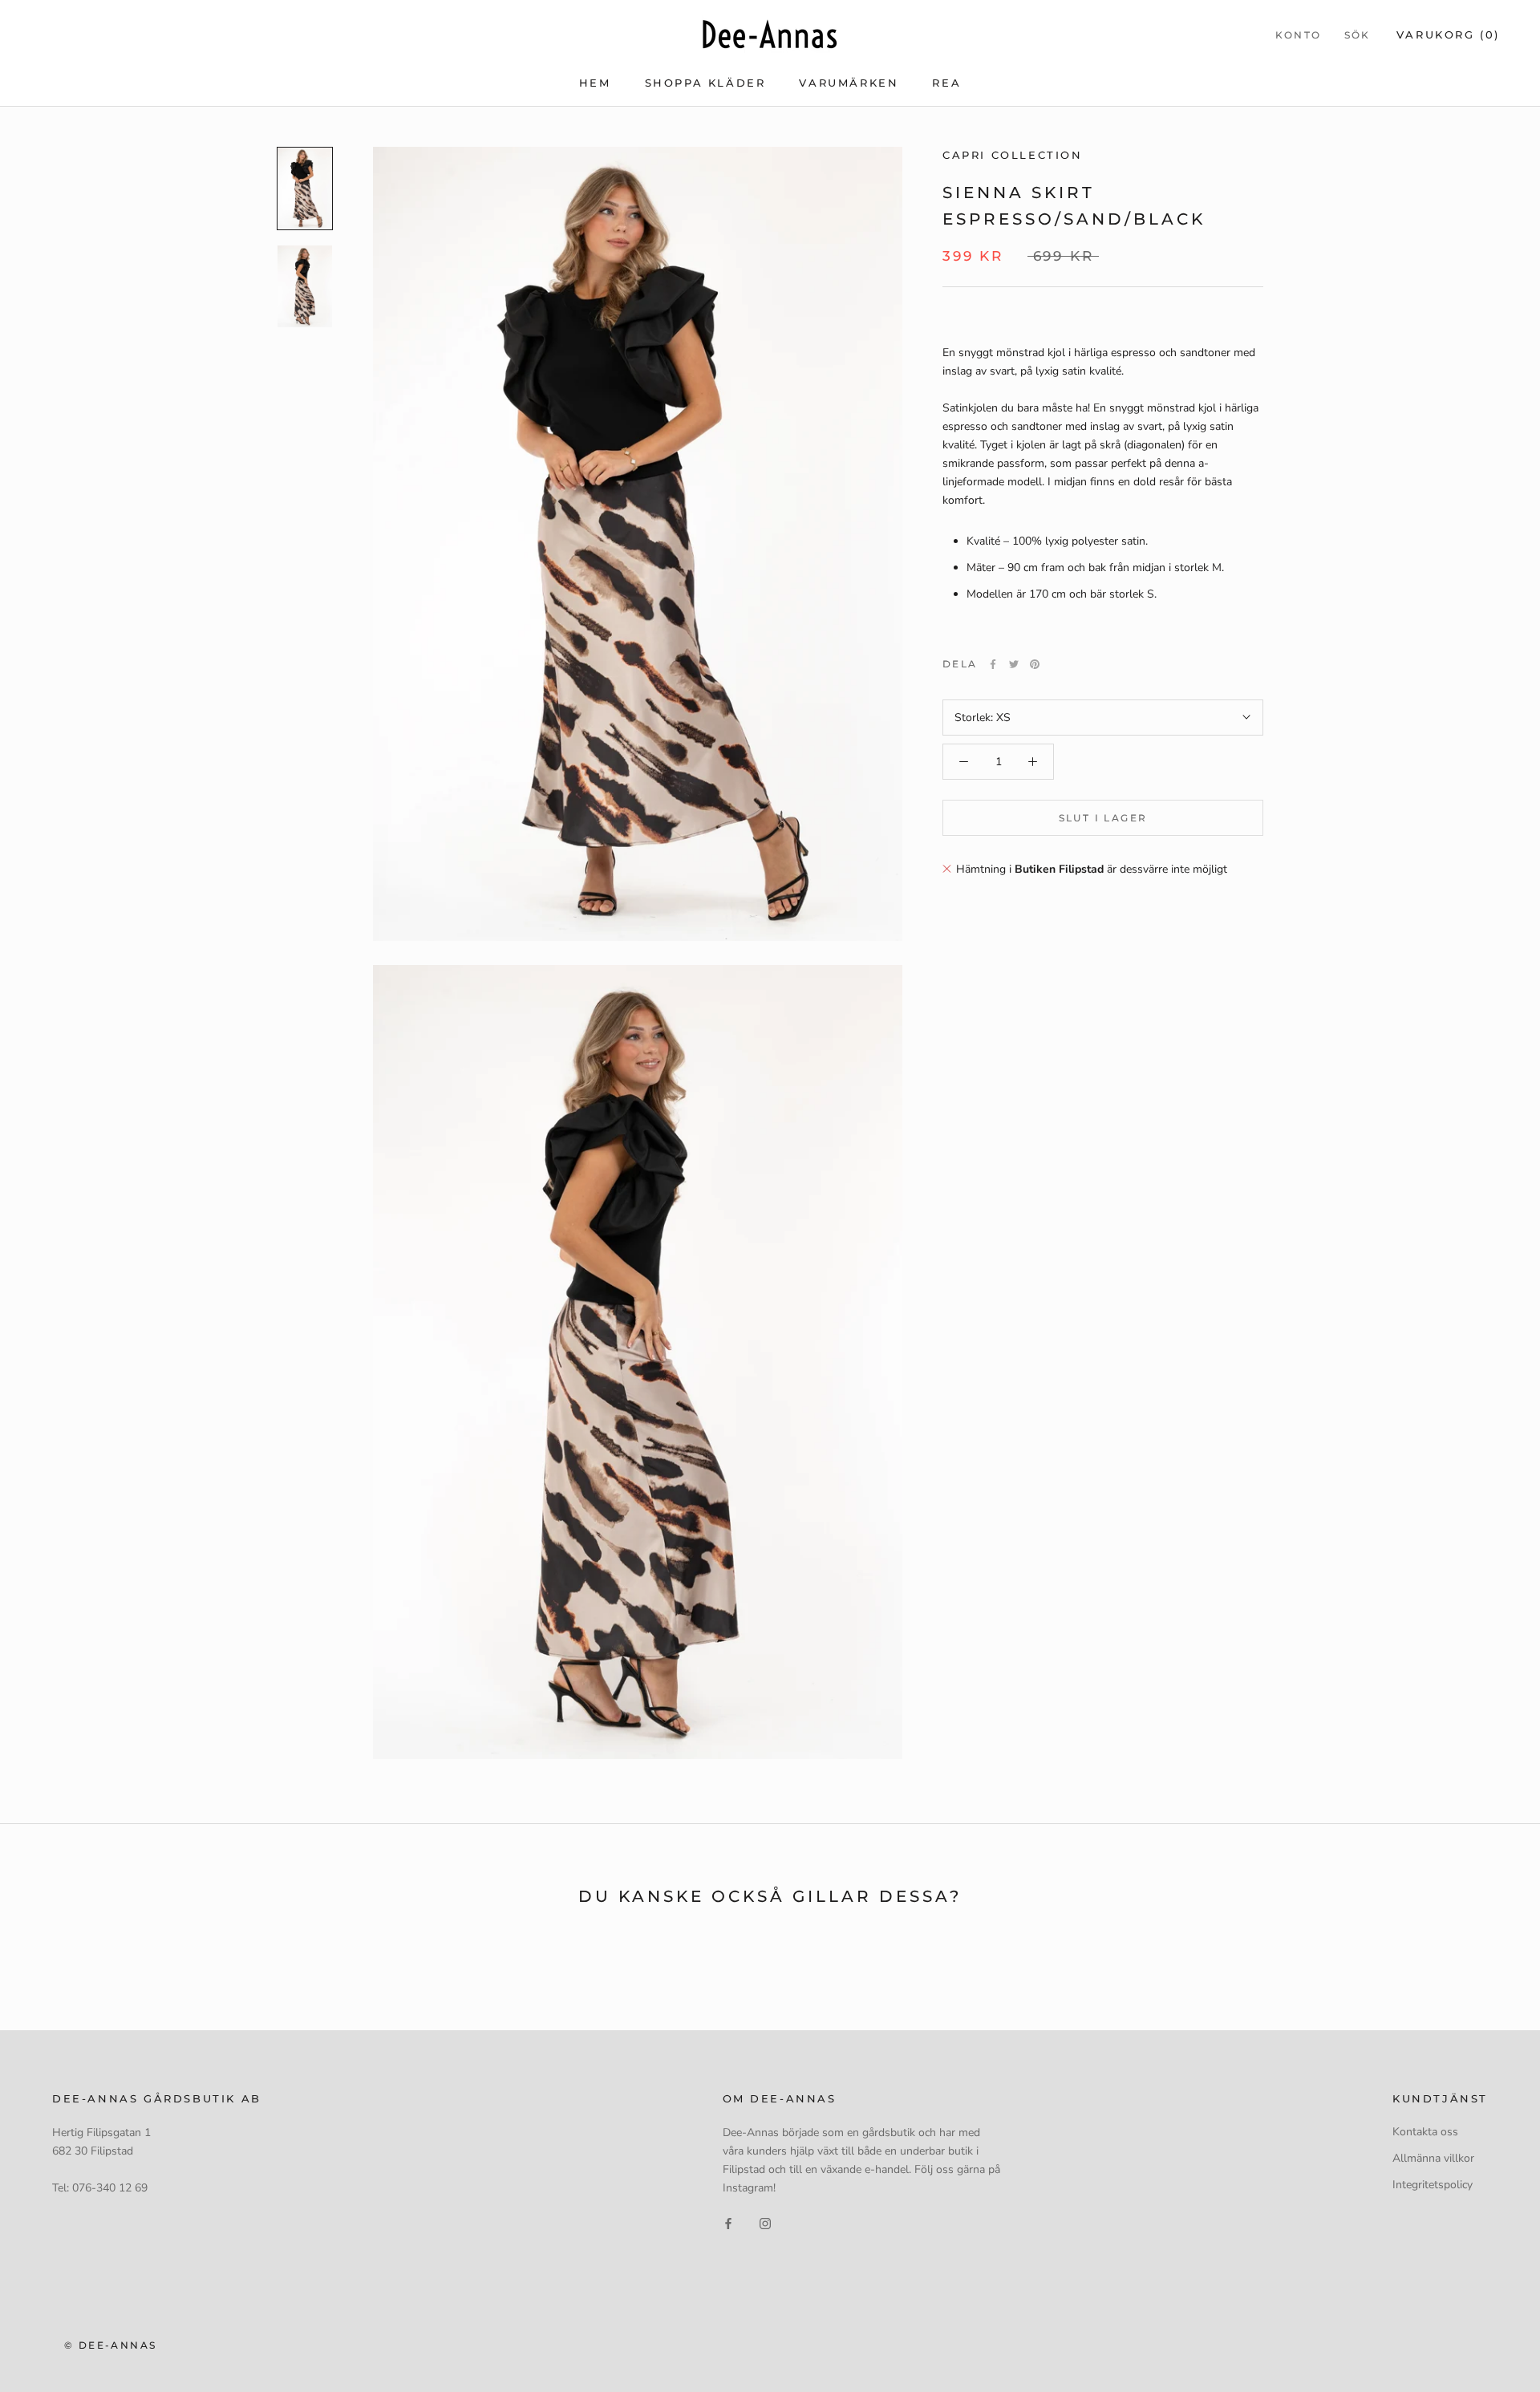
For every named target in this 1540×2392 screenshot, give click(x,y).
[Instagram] (765, 2222)
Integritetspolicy (1433, 2185)
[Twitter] (1014, 664)
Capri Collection (1013, 155)
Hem (595, 83)
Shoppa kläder (705, 83)
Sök (1358, 35)
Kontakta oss (1425, 2132)
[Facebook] (993, 664)
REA (946, 83)
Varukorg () (1448, 34)
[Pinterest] (1035, 664)
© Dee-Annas (110, 2345)
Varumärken (849, 83)
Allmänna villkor (1433, 2158)
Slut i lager (1103, 818)
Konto (1299, 35)
